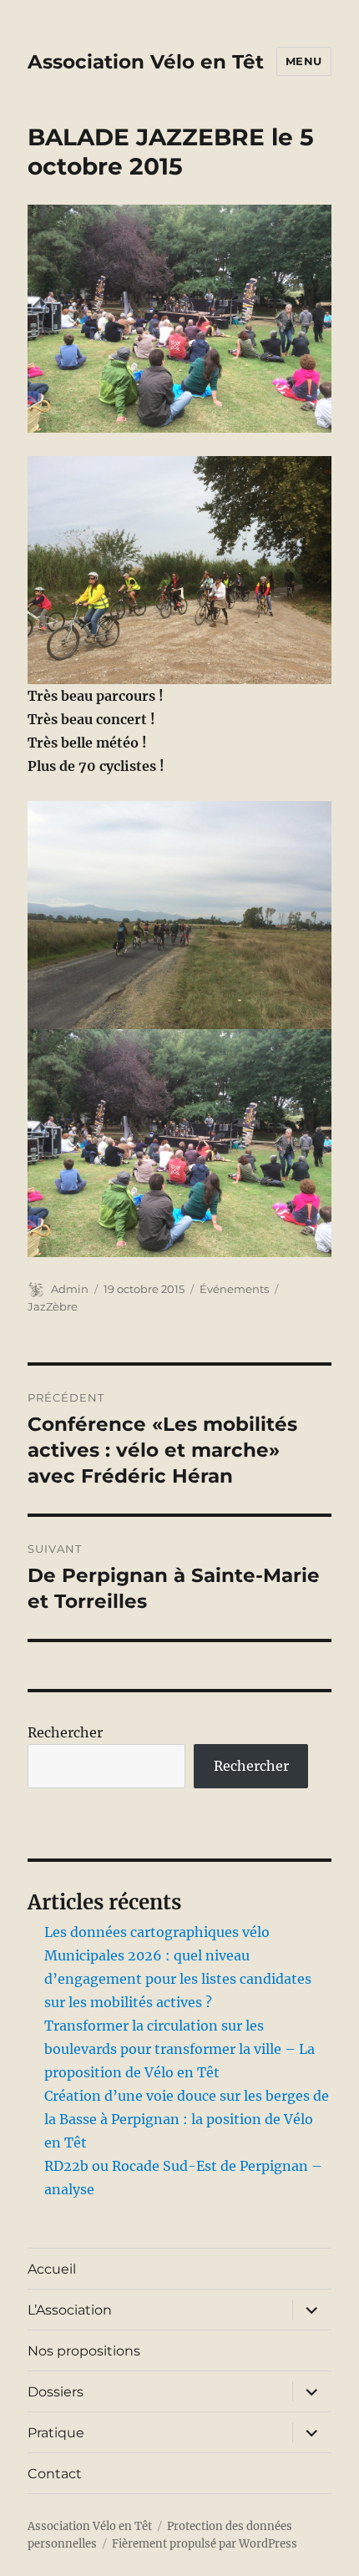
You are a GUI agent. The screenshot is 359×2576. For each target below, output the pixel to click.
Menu (304, 61)
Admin (70, 1289)
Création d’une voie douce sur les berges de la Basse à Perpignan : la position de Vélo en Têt (187, 2119)
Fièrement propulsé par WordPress (205, 2544)
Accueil (52, 2269)
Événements (234, 1289)
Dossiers (56, 2392)
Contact (55, 2474)
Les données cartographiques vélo (157, 1932)
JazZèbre (53, 1306)
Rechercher (65, 1732)
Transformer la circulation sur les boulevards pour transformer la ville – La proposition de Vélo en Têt (179, 2049)
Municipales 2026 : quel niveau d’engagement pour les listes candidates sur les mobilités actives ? (178, 1979)
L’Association (70, 2310)
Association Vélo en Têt (146, 62)
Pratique (56, 2433)
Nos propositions (84, 2351)
